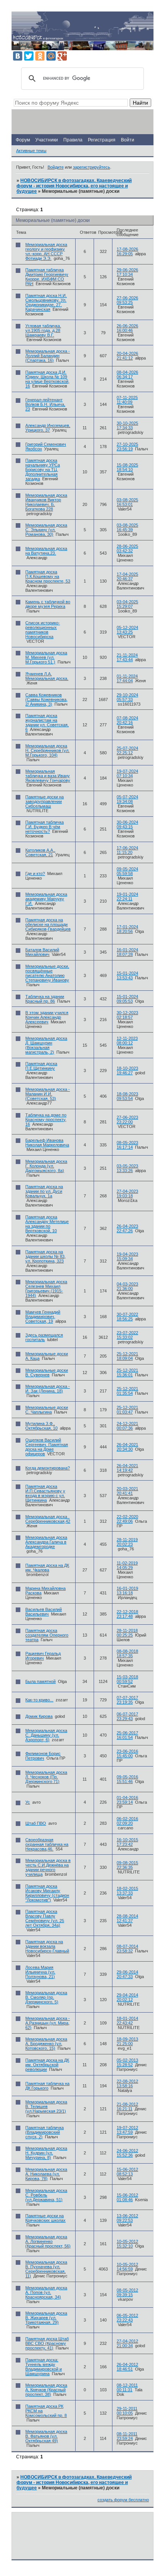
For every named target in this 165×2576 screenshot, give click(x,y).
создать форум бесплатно (123, 2500)
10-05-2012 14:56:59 (127, 2267)
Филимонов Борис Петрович (43, 1756)
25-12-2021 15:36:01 (127, 1373)
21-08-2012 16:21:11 (127, 2106)
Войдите (56, 167)
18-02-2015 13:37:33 (127, 1891)
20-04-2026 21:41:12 (127, 356)
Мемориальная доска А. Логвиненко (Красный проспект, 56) (48, 2241)
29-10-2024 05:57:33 (127, 697)
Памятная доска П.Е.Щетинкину (41, 1066)
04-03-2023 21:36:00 (127, 1286)
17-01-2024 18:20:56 (127, 929)
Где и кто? (35, 873)
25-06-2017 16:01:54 (127, 1735)
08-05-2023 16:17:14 (127, 1145)
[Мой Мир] (51, 56)
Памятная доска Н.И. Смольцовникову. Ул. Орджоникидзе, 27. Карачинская (46, 302)
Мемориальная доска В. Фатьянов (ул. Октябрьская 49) (46, 2436)
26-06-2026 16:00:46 (127, 328)
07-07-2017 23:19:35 (127, 1700)
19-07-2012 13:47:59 (127, 2130)
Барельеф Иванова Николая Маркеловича (47, 1143)
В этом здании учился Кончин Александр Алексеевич (47, 1017)
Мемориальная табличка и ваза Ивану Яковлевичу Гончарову (48, 776)
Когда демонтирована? (48, 1468)
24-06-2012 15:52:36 (127, 2153)
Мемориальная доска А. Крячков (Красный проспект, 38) (46, 2390)
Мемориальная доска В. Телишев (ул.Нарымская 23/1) (46, 2106)
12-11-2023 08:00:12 (127, 1041)
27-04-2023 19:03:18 (127, 1194)
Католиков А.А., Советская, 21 (40, 852)
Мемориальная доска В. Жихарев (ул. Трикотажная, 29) (46, 2318)
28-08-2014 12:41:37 (127, 1918)
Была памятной (40, 1681)
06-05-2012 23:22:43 (127, 2318)
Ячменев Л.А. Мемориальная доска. (47, 676)
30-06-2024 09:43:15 (127, 824)
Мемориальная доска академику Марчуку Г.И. (46, 899)
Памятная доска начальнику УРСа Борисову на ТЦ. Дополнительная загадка (43, 470)
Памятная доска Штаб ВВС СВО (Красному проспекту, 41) (47, 2343)
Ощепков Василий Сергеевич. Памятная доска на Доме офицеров (47, 1447)
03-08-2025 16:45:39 (127, 527)
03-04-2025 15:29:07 (127, 604)
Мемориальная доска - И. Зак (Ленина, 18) (48, 1389)
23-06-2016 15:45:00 (127, 1753)
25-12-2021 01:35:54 (127, 1391)
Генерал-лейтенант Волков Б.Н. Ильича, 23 (45, 404)
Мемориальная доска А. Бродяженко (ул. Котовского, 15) (46, 2044)
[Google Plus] (62, 56)
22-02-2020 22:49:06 (127, 1519)
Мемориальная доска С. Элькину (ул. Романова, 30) (46, 530)
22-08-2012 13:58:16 (127, 2083)
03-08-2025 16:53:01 (127, 502)
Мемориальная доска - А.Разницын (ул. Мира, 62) (48, 2023)
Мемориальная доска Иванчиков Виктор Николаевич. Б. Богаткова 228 (46, 502)
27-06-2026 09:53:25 (127, 300)
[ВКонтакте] (18, 56)
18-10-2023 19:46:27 (127, 1070)
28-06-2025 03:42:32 (127, 548)
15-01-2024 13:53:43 (127, 975)
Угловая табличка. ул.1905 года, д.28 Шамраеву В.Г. (43, 330)
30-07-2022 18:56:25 (127, 1317)
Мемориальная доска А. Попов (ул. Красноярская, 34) (46, 2292)
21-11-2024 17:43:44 (127, 657)
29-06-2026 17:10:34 (127, 272)
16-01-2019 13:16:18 (127, 1591)
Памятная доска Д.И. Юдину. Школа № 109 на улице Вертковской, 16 (47, 379)
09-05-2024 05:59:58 (127, 871)
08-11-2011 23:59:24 (127, 2436)
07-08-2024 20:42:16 (127, 720)
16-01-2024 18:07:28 (127, 952)
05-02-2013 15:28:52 (127, 2062)
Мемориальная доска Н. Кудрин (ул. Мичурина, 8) (46, 2153)
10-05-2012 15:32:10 (127, 2244)
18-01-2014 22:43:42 (127, 2021)
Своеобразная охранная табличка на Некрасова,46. (47, 1844)
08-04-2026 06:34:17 (127, 374)
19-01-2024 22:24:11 (127, 896)
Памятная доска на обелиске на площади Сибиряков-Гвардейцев (48, 924)
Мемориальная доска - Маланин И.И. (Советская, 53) (48, 1094)
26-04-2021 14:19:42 (127, 1468)
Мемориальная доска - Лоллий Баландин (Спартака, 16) (48, 356)
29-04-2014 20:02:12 (127, 1997)
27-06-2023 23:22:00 (127, 1120)
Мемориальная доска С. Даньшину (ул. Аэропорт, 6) (46, 1735)
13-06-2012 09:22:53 (127, 2218)
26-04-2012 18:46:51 (127, 2367)
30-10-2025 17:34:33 (127, 425)
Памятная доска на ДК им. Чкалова (47, 1568)
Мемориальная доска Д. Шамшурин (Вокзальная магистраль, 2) (46, 1045)
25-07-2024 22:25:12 (127, 750)
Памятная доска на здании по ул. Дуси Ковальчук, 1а (44, 1191)
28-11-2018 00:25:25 (127, 1633)
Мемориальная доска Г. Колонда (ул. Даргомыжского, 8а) (46, 1166)
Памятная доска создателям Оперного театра (47, 1635)
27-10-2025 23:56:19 (127, 447)
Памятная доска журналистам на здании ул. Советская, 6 (47, 722)
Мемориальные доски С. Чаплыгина (47, 1410)
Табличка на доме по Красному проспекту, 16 (46, 1120)
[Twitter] (29, 56)
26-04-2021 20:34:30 (127, 1447)
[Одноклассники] (40, 56)
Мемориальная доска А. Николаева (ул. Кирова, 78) (46, 2174)
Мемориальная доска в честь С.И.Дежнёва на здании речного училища (48, 1867)
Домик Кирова (39, 1716)
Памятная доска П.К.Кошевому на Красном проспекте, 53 (48, 576)
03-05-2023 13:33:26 (127, 1168)
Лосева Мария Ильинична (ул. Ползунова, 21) (40, 1972)
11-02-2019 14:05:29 (127, 1565)
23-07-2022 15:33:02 (127, 1335)
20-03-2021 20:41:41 (127, 1491)
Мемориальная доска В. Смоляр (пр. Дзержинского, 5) (46, 1997)
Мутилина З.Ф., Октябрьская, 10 (41, 1426)
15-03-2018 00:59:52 (127, 1679)
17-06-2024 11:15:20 (127, 850)
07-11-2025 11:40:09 (127, 400)
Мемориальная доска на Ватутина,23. (46, 551)
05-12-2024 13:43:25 (127, 630)
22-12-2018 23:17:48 (127, 1614)
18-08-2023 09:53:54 (127, 1096)
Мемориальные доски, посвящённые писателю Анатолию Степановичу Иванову (47, 973)
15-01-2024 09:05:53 (127, 999)
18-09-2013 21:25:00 (127, 2041)
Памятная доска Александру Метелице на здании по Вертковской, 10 (47, 1224)
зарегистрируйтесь (92, 167)
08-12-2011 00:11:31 (127, 2387)
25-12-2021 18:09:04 (127, 1356)
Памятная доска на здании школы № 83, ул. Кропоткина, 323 (45, 1256)
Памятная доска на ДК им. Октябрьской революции (47, 2065)
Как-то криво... (39, 1700)
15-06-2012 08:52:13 (127, 2172)
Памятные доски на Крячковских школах (45, 2218)
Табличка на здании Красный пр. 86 (45, 999)
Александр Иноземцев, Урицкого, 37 (48, 428)
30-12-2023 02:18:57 (127, 1015)
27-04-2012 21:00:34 (127, 2343)
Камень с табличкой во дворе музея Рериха (48, 604)
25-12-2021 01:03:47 (127, 1410)
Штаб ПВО (36, 1823)
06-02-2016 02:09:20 (127, 1821)
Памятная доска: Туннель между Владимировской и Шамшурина (44, 2367)
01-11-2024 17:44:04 (127, 678)
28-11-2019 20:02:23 (127, 1542)
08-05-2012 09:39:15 (127, 2292)
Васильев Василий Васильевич (44, 1612)
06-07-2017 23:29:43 (127, 1716)
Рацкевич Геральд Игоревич (43, 1656)
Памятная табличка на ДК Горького (47, 2086)
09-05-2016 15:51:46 (127, 1779)
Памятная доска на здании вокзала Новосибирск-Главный (47, 1946)
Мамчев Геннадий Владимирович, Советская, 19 (43, 1317)
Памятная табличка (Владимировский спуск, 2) (45, 2132)
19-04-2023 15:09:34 (127, 1256)
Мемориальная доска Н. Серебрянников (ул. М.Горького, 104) (47, 750)
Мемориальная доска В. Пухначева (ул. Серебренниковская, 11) (46, 2269)
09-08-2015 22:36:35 (127, 1865)
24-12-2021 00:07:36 (127, 1426)
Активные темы (31, 151)
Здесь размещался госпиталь (44, 1337)
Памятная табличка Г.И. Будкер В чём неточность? (45, 827)
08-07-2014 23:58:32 (127, 1949)
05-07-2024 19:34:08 (127, 799)
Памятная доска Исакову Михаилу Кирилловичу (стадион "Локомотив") (47, 1893)
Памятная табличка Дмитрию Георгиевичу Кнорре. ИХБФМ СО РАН (47, 277)
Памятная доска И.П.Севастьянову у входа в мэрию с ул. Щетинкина (45, 1493)
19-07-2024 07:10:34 (127, 773)
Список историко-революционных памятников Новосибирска (43, 630)
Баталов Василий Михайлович (42, 952)
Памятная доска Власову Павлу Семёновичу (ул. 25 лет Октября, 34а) (45, 1918)
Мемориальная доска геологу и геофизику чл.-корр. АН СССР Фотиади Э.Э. (46, 251)
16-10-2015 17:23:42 (127, 1842)
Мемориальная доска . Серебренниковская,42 (48, 1519)
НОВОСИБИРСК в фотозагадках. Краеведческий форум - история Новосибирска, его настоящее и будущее (74, 186)
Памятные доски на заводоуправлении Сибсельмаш (45, 801)
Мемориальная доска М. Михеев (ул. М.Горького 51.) (46, 657)
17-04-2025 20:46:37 (127, 576)
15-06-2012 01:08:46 (127, 2197)
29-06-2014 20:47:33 (127, 1974)
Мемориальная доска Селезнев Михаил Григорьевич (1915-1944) (46, 1289)
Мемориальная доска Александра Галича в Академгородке (46, 1542)
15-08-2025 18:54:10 (127, 467)
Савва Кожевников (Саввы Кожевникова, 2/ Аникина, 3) (46, 699)
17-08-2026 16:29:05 (127, 251)
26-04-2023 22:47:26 (127, 1228)
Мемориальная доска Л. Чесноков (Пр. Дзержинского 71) (46, 1777)
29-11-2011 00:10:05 (127, 2411)
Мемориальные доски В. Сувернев (47, 1373)
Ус (28, 1802)
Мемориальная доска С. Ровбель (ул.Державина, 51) (46, 2195)
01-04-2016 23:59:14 (127, 1800)
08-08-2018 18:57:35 (127, 1653)
